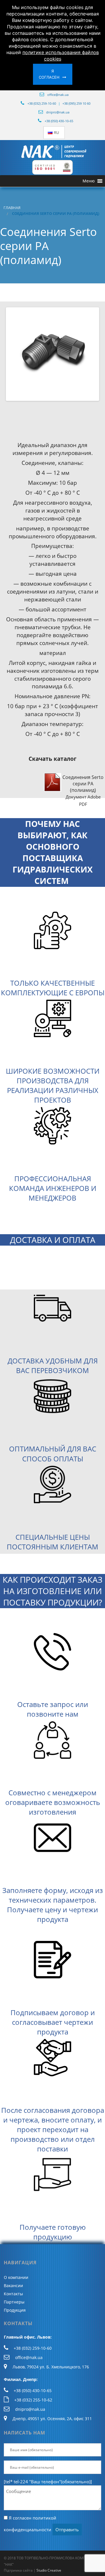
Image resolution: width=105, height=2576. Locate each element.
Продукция (15, 2310)
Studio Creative (49, 2570)
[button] (89, 181)
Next (89, 354)
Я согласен (49, 74)
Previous (16, 354)
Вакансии (13, 2286)
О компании (16, 2277)
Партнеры (14, 2302)
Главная (12, 208)
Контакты (13, 2294)
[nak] (52, 152)
